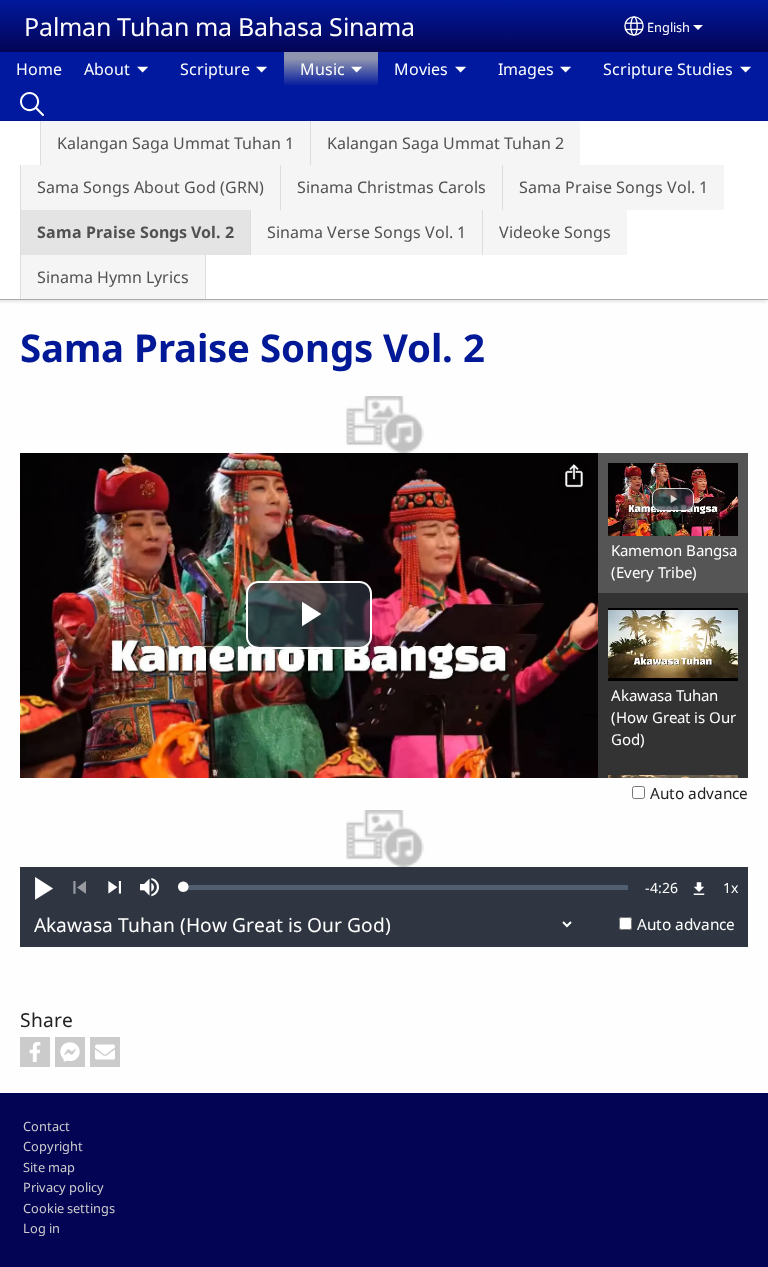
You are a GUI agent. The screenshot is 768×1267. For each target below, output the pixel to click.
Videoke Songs (555, 232)
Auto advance (699, 793)
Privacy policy (63, 1187)
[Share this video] (574, 477)
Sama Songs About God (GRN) (150, 187)
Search (32, 103)
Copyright (53, 1146)
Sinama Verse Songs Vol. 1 (366, 232)
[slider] (406, 887)
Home (39, 69)
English (668, 27)
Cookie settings (69, 1208)
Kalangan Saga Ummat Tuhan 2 (445, 143)
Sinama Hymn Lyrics (113, 277)
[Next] (114, 888)
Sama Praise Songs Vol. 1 (613, 187)
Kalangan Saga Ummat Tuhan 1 (175, 143)
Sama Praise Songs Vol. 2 (135, 232)
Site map (49, 1167)
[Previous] (79, 888)
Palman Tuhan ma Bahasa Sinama (219, 26)
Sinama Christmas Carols (391, 187)
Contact (46, 1126)
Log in (41, 1228)
